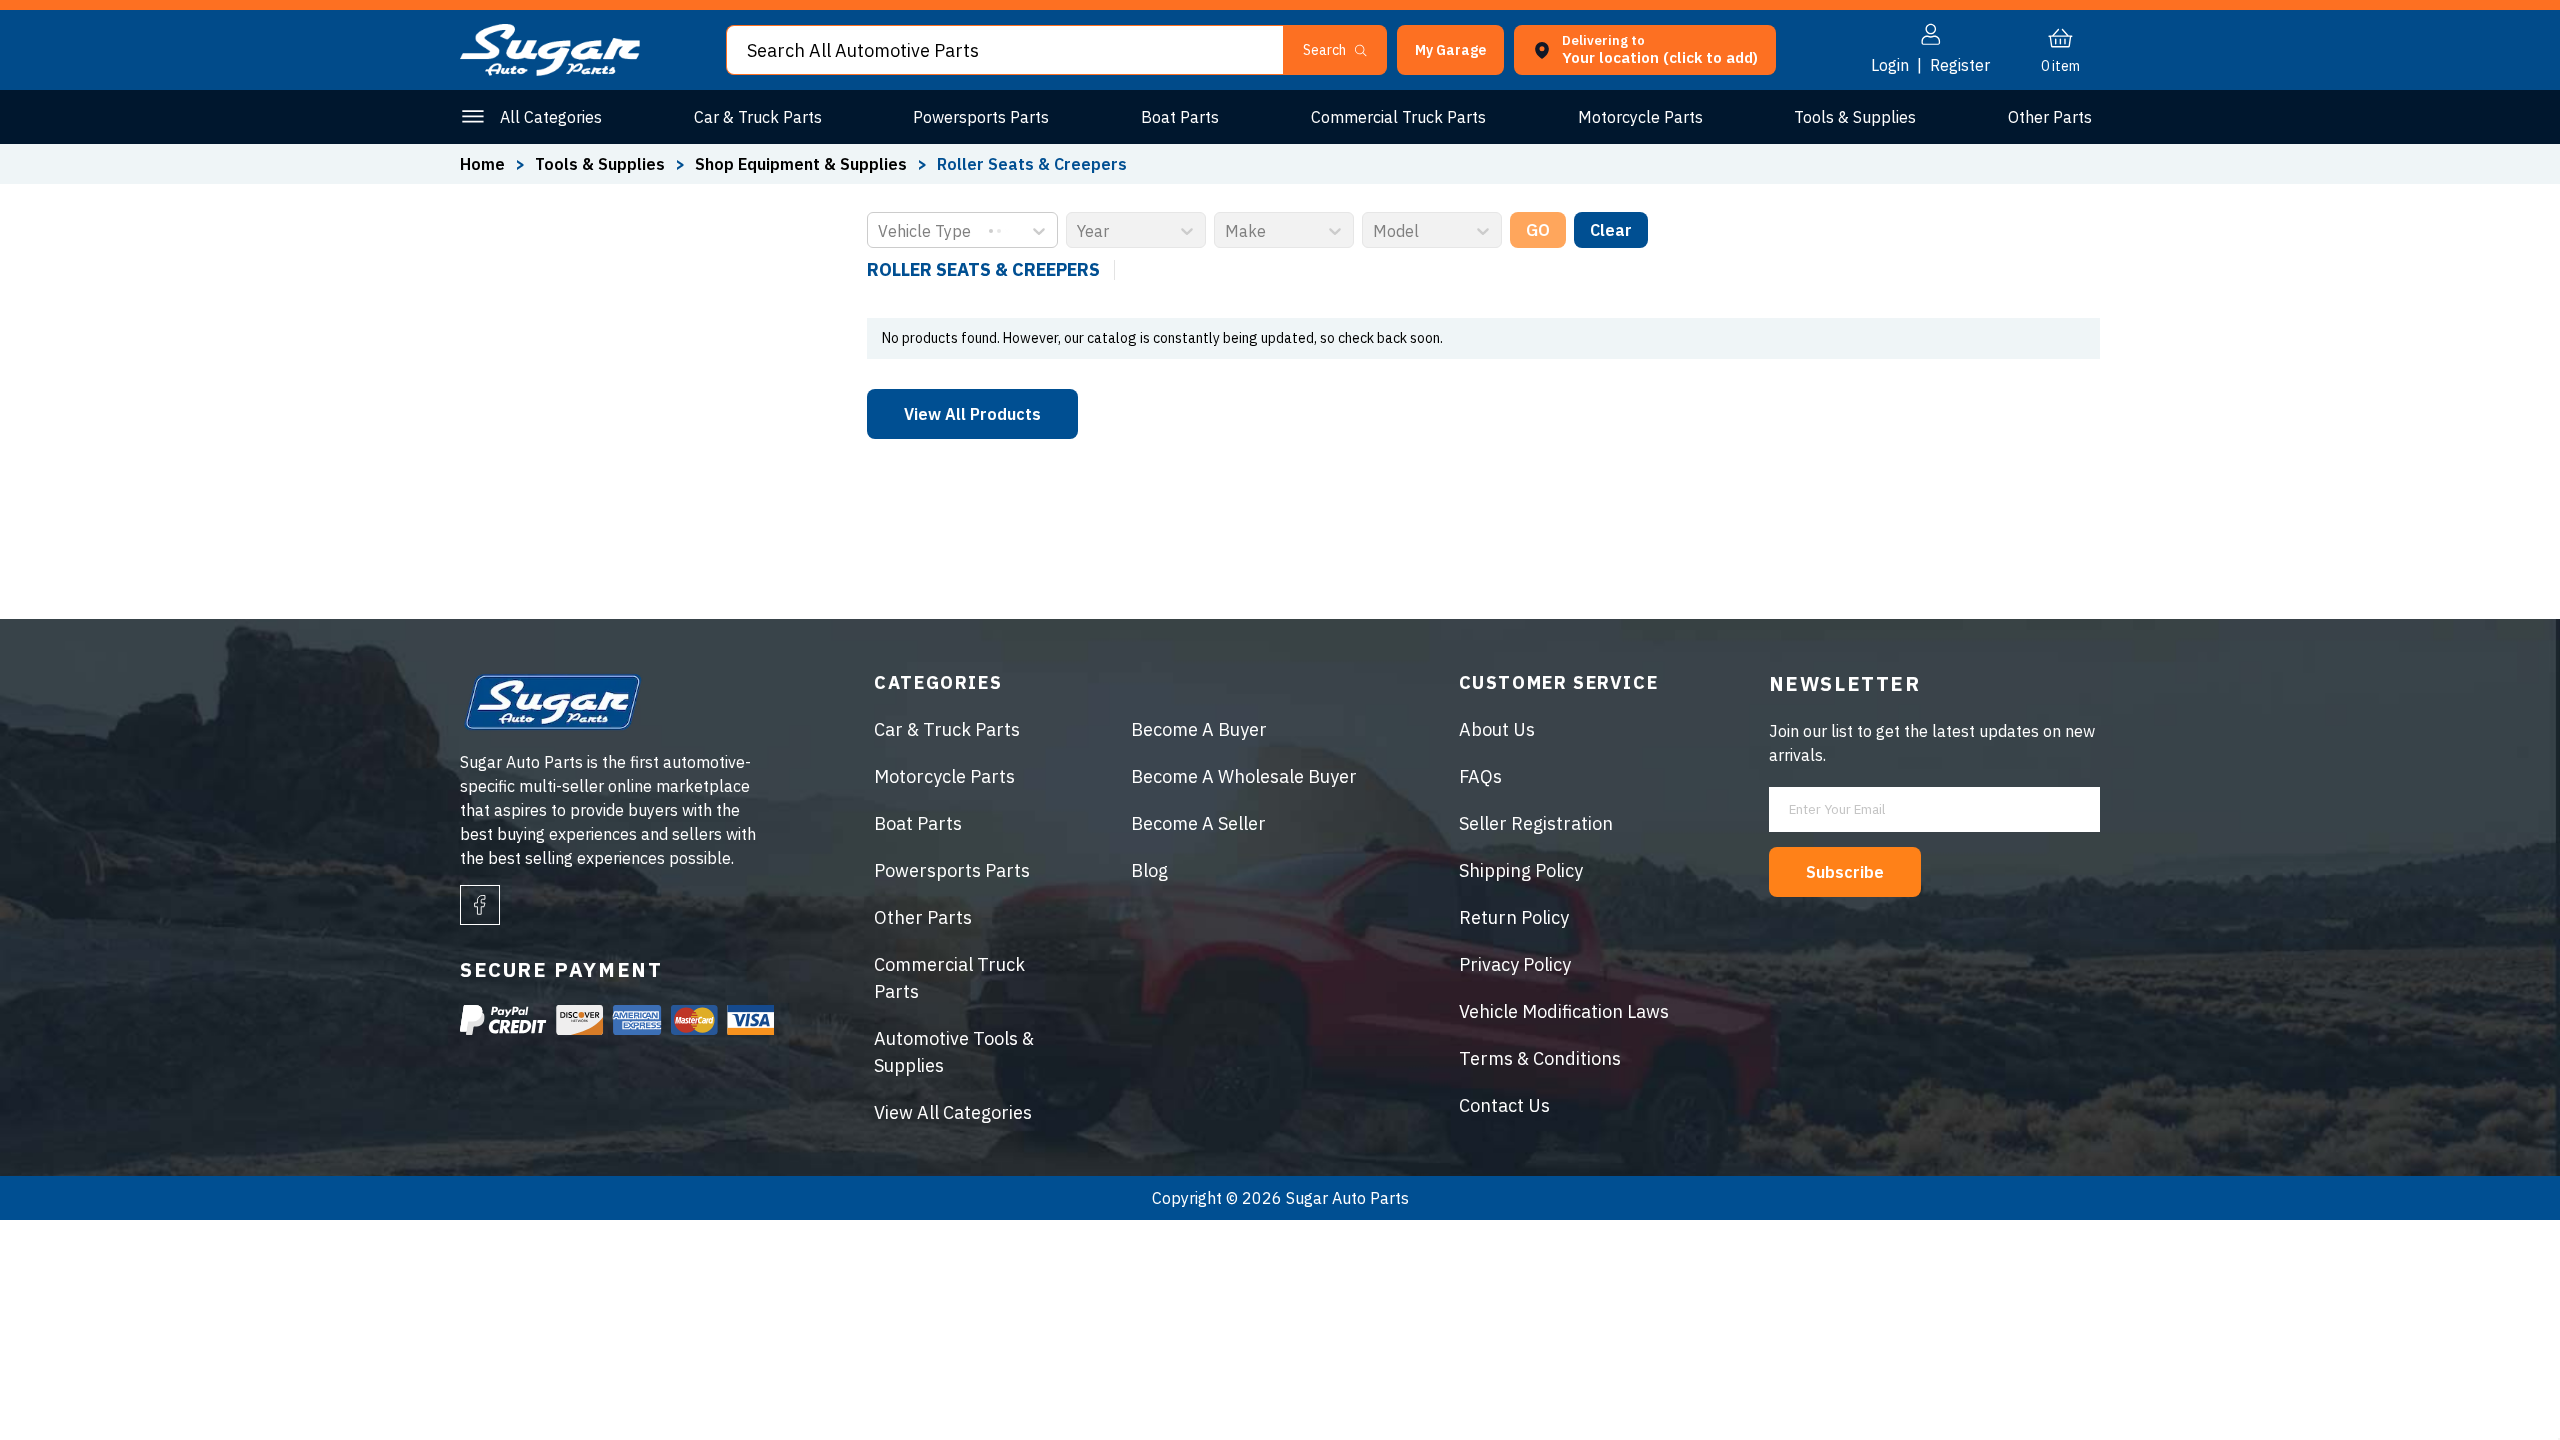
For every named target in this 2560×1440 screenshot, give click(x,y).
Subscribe (1845, 872)
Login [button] (1890, 65)
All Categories (551, 117)
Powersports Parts (981, 117)
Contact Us (1504, 1105)
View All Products (972, 414)
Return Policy (1514, 917)
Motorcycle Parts (1640, 117)
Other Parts (2050, 117)
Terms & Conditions (1540, 1058)
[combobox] (880, 231)
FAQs (1480, 776)
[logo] (550, 70)
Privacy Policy (1515, 964)
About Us (1497, 729)
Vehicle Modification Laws (1564, 1011)
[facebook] (480, 905)
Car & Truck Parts (758, 117)
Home (482, 164)
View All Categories (953, 1112)
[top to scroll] (2501, 1381)
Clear (1611, 230)
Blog (1149, 870)
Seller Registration (1536, 823)
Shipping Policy (1521, 870)
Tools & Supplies (1855, 117)
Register (1960, 65)
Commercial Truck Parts (1398, 117)
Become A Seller (1198, 823)
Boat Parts (1180, 117)
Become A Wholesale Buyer (1244, 776)
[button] (2559, 1433)
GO (1538, 230)
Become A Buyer (1199, 729)
